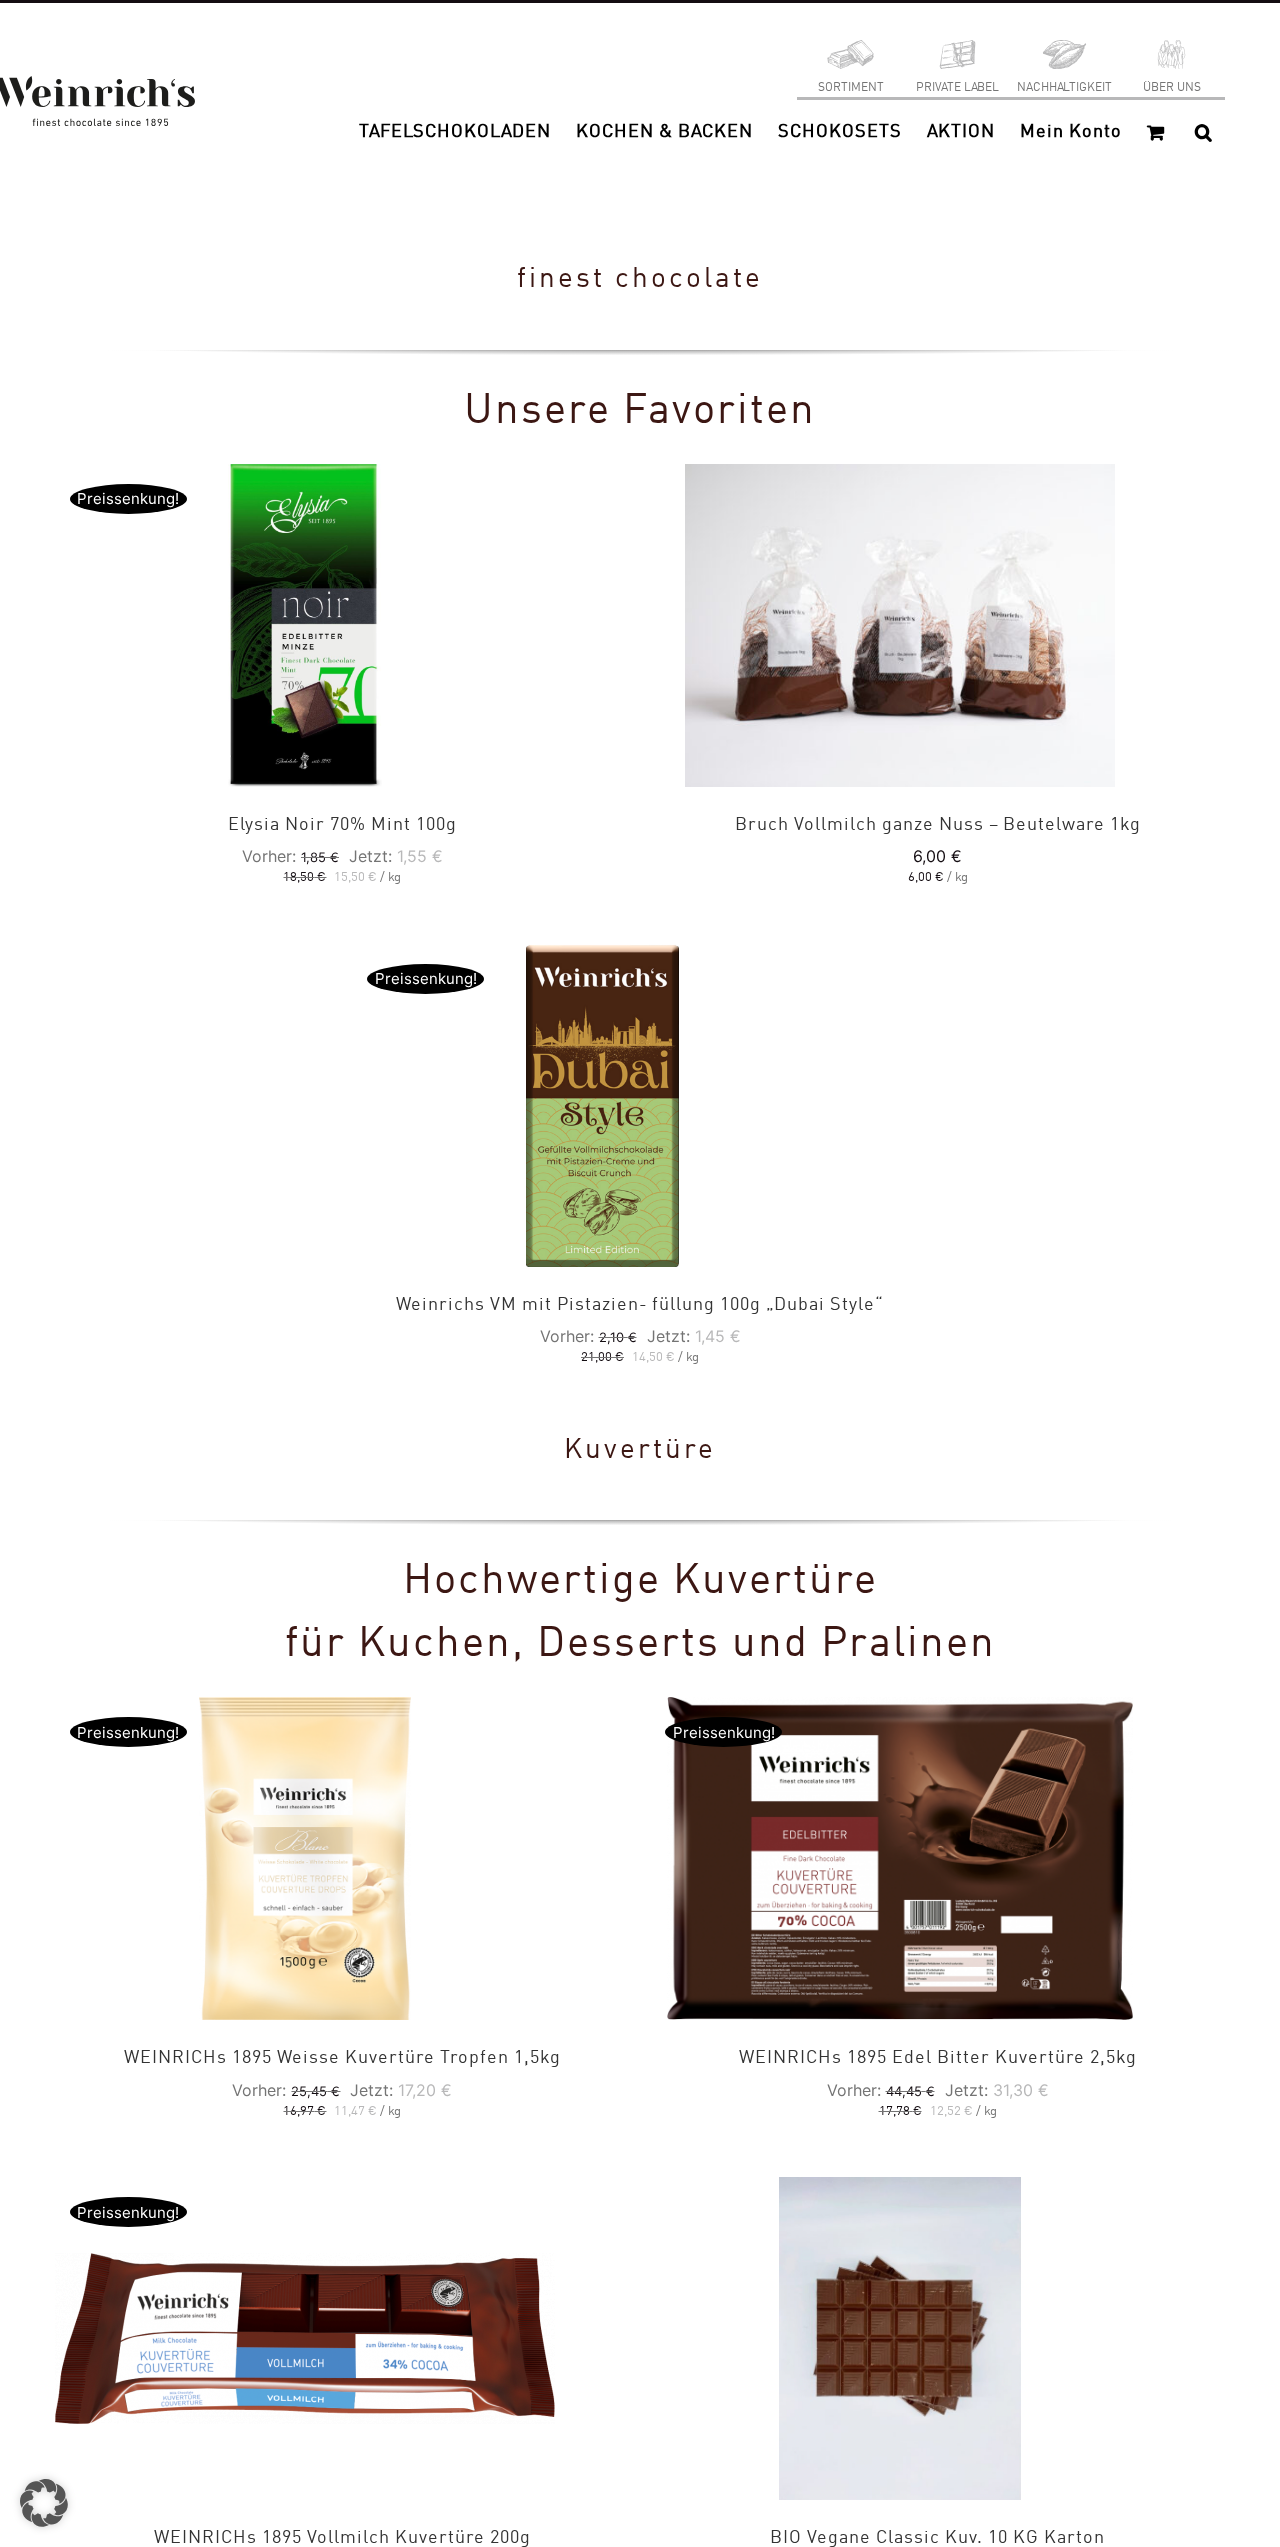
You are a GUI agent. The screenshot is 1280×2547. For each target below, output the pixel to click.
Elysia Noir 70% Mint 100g (342, 825)
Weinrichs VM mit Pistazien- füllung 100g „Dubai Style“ (640, 1305)
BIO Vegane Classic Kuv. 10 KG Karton (937, 2538)
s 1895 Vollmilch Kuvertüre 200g (342, 2538)
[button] (1203, 132)
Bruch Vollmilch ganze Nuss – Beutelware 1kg (938, 825)
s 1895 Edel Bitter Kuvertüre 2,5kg (938, 2058)
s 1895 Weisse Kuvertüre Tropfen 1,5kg (342, 2058)
